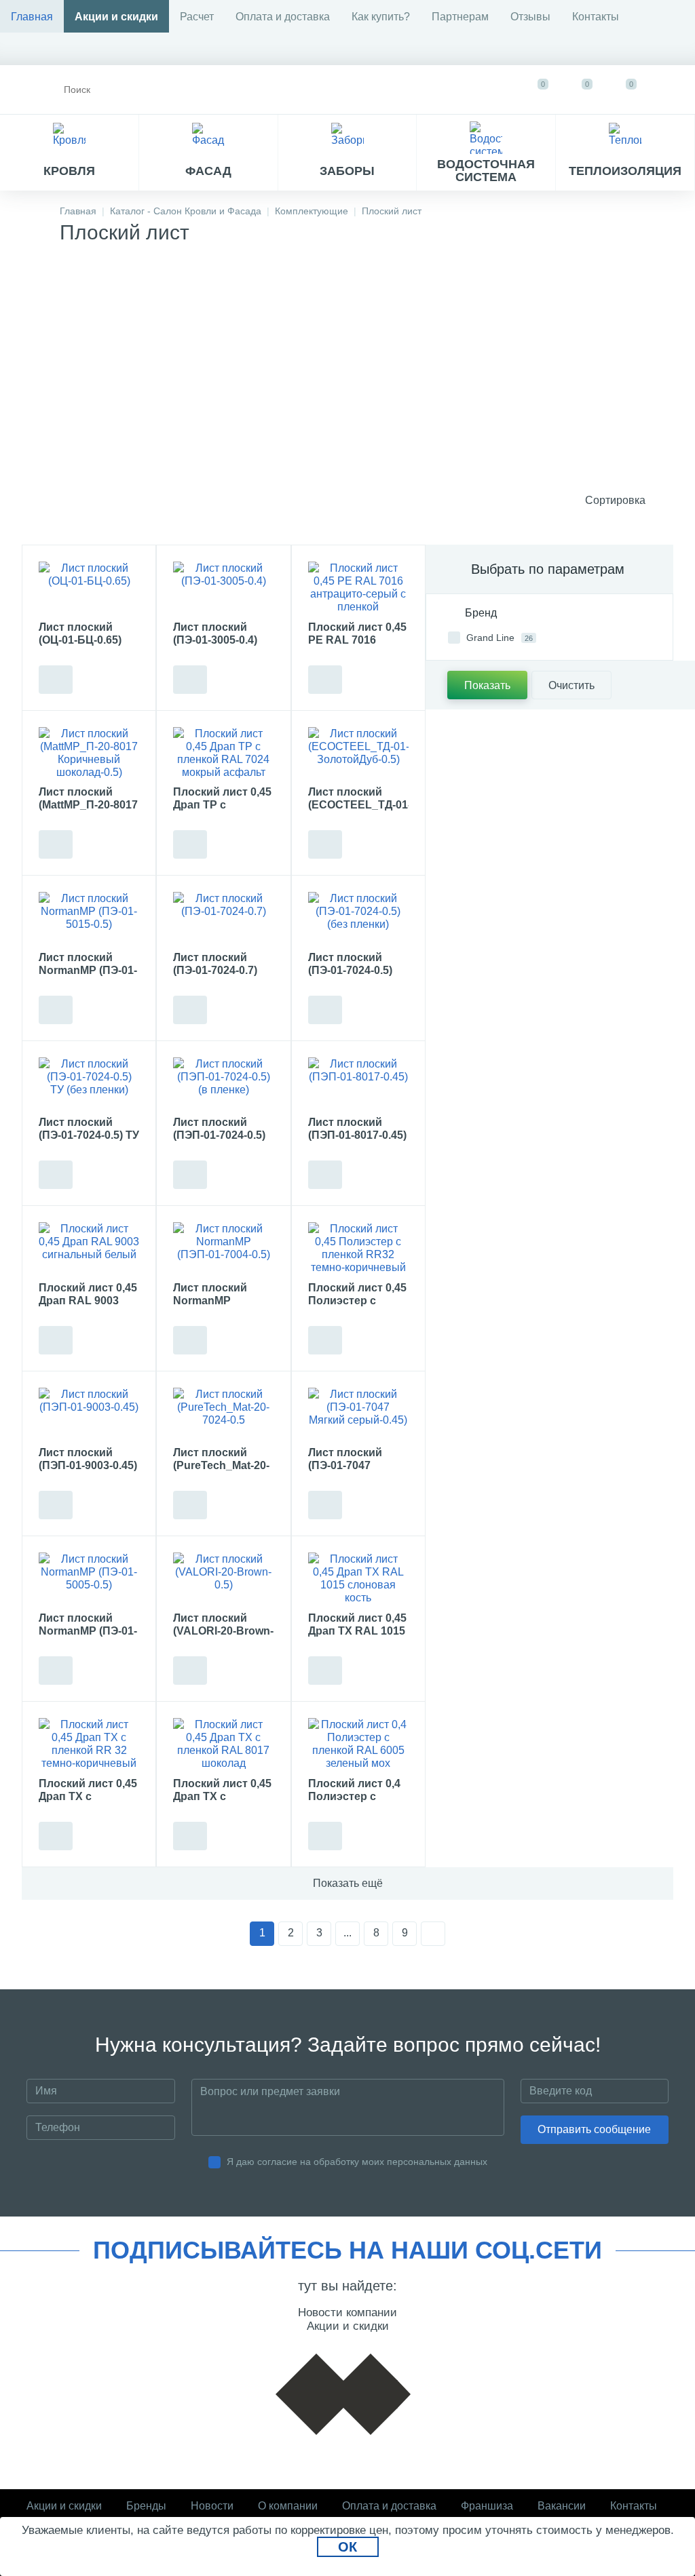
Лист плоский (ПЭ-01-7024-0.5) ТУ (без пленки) (89, 1135)
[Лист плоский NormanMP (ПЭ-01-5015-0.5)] (89, 920)
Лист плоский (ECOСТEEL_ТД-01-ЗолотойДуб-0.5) (358, 805)
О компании (288, 2506)
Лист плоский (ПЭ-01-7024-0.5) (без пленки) (350, 970)
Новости (212, 2506)
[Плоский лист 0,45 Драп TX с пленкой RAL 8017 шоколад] (223, 1746)
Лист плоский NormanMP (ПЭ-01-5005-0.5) (88, 1631)
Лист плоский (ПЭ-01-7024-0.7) (215, 964)
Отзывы (530, 17)
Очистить (571, 685)
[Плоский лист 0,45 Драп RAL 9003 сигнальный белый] (89, 1250)
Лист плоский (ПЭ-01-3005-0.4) (215, 633)
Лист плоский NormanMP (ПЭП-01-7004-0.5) (219, 1301)
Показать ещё (348, 1883)
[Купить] (56, 680)
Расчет (197, 17)
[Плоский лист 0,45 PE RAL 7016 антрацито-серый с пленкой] (358, 589)
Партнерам (460, 17)
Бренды (146, 2506)
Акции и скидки (116, 17)
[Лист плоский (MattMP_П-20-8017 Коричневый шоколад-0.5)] (89, 755)
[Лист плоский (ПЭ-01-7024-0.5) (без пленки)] (358, 920)
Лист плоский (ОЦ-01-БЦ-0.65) (80, 633)
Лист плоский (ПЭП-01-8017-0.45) (357, 1129)
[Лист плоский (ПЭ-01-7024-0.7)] (223, 920)
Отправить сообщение (594, 2129)
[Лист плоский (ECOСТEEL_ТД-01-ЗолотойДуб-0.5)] (358, 755)
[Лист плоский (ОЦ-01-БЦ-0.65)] (89, 589)
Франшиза (487, 2506)
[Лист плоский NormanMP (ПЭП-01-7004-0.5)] (223, 1250)
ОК (347, 2547)
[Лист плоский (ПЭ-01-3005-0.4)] (223, 589)
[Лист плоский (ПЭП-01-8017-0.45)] (358, 1085)
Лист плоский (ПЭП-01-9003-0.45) (88, 1459)
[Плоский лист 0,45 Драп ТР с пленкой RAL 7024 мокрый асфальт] (223, 755)
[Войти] (672, 90)
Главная (32, 17)
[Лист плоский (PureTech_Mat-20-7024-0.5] (223, 1416)
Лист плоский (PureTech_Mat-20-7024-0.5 (221, 1465)
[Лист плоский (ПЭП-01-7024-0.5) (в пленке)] (223, 1085)
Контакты (596, 17)
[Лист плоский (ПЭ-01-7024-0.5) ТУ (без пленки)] (89, 1085)
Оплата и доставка (283, 17)
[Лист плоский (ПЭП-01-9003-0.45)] (89, 1416)
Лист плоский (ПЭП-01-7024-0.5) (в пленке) (219, 1135)
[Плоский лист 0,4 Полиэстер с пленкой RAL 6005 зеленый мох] (358, 1746)
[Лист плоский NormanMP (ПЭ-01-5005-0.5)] (89, 1580)
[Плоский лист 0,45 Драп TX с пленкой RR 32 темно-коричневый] (89, 1746)
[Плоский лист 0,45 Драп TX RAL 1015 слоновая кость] (358, 1580)
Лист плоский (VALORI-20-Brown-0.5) (223, 1631)
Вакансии (562, 2506)
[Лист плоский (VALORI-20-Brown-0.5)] (223, 1580)
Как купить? (381, 17)
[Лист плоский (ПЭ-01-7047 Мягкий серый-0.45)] (358, 1416)
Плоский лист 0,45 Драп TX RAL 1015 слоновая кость (357, 1631)
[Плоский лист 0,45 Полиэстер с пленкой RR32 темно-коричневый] (358, 1250)
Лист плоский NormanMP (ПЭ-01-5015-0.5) (88, 970)
